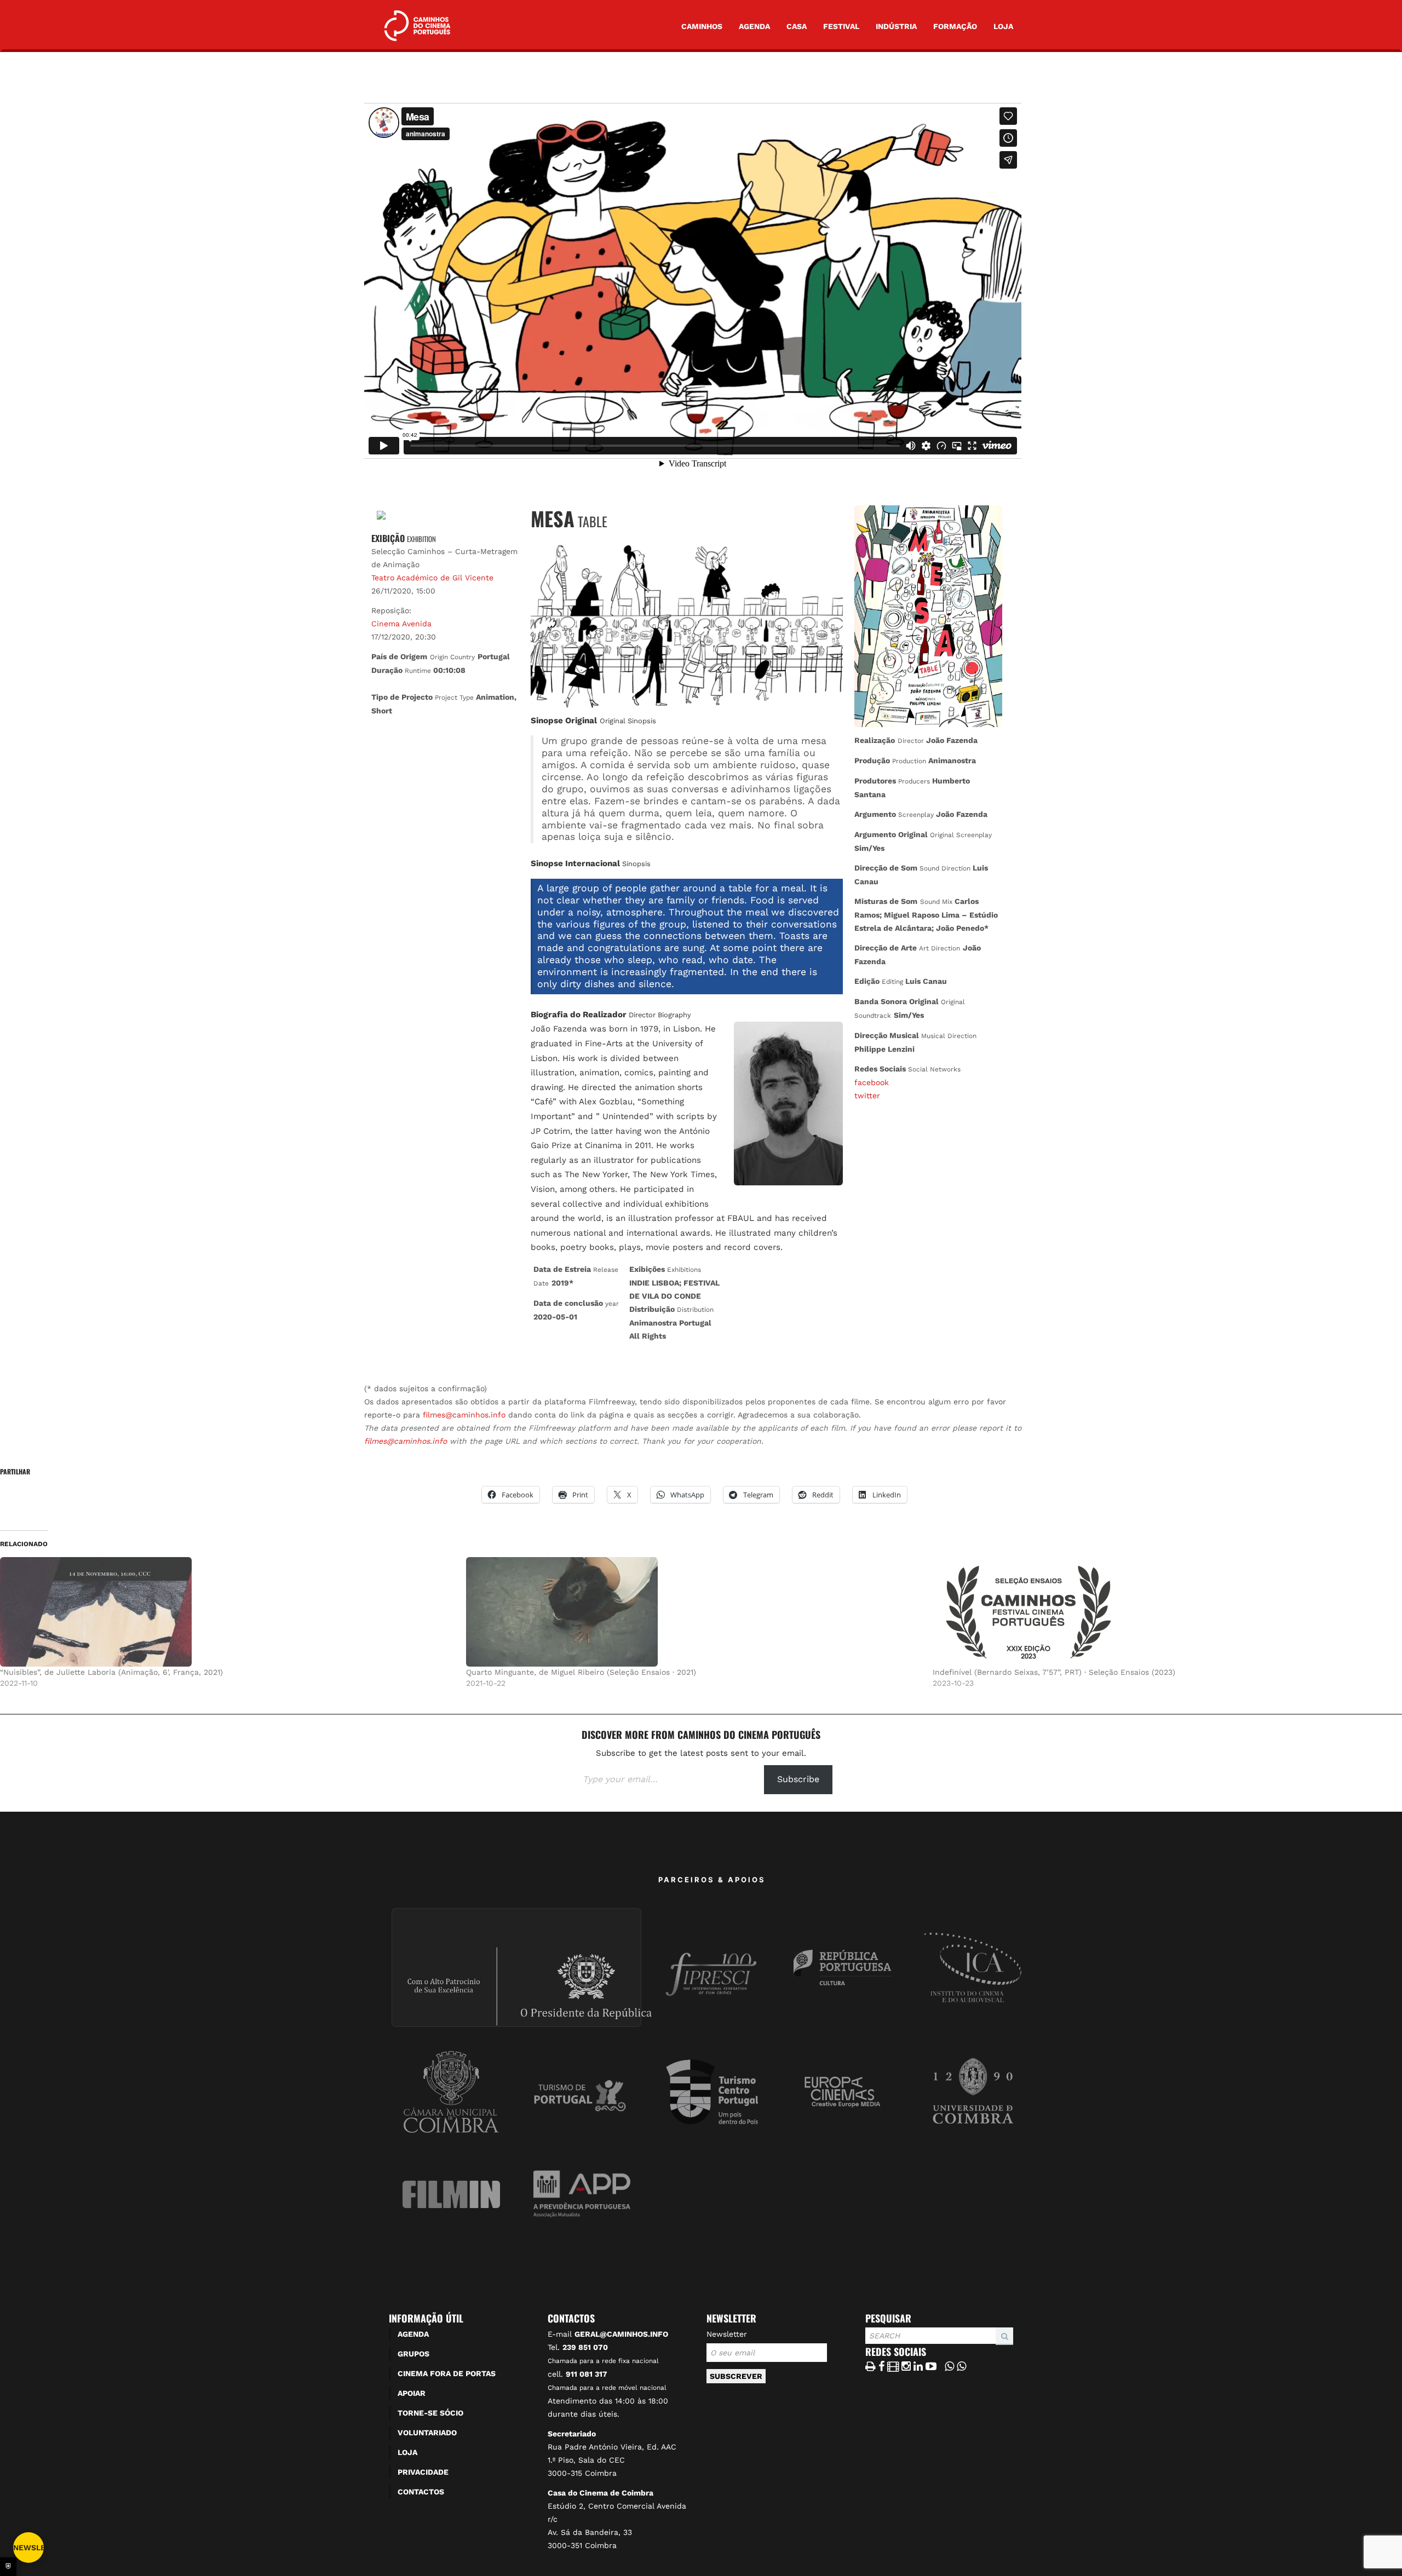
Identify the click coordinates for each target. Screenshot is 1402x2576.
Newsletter (727, 2334)
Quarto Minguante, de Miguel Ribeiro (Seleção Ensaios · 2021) (581, 1672)
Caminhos (702, 26)
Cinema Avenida (401, 624)
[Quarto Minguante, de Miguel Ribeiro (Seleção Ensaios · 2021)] (694, 1612)
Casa (797, 26)
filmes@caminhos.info (464, 1415)
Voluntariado (427, 2433)
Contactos (421, 2492)
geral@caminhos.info (621, 2334)
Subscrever (736, 2376)
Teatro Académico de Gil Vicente (432, 578)
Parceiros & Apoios (712, 1880)
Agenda (754, 26)
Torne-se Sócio (430, 2413)
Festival (841, 26)
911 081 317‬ (587, 2374)
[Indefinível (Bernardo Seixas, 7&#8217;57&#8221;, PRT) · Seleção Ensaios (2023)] (1160, 1612)
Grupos (413, 2354)
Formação (955, 26)
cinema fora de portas (447, 2373)
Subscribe (798, 1779)
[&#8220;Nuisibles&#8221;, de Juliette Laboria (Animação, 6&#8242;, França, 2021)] (228, 1612)
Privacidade (423, 2472)
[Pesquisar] (869, 2344)
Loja (1003, 26)
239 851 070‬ (585, 2347)
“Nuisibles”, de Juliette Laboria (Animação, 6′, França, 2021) (111, 1672)
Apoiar (412, 2393)
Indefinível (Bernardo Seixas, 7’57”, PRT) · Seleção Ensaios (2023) (1054, 1672)
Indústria (896, 26)
